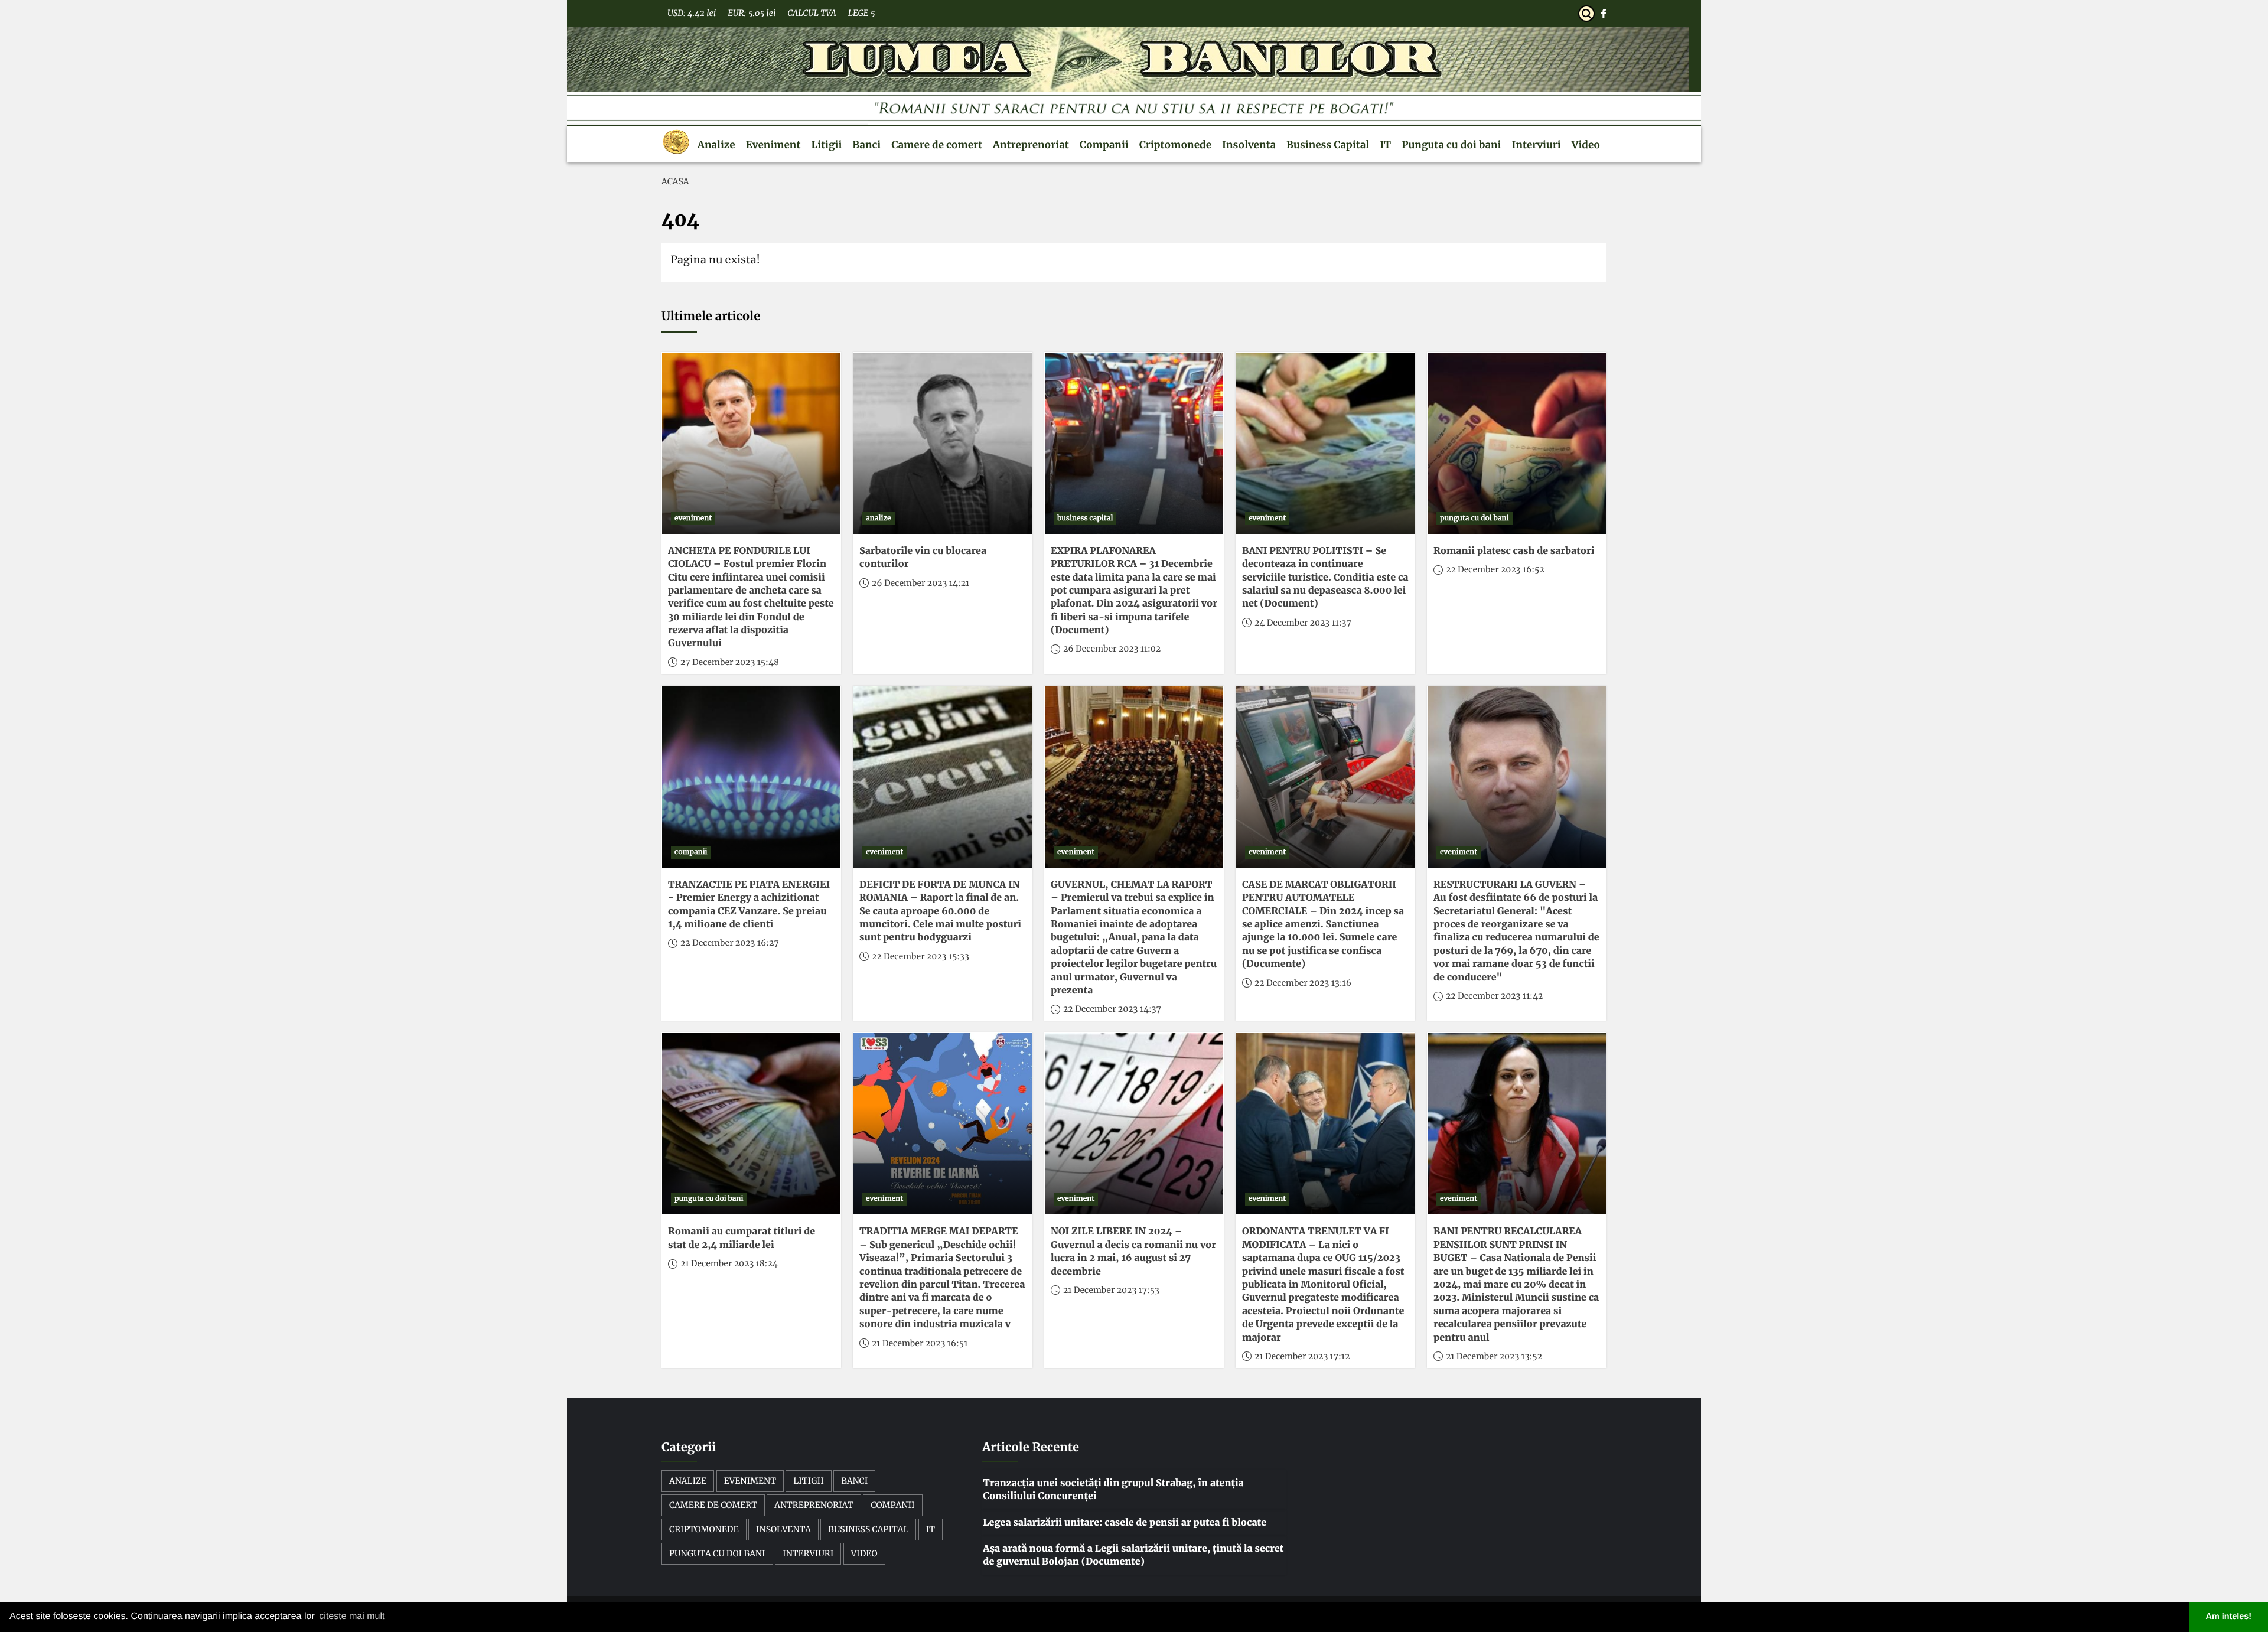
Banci (866, 145)
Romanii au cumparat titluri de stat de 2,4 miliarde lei (742, 1238)
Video (1586, 145)
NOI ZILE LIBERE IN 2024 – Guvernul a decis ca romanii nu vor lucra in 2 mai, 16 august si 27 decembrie (1133, 1251)
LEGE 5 (862, 13)
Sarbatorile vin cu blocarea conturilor (923, 558)
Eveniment (773, 145)
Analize (716, 145)
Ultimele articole (711, 316)
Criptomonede (1175, 145)
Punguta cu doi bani (1451, 145)
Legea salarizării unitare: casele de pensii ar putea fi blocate (1125, 1523)
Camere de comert (937, 145)
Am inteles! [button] (2229, 1617)
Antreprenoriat (1031, 145)
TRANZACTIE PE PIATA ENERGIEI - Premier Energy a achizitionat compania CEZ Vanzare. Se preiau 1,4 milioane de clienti (749, 905)
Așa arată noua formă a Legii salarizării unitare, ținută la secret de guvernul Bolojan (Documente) (1133, 1555)
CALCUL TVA (812, 13)
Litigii (826, 145)
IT (1385, 145)
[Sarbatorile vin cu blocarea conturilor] (943, 443)
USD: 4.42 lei (692, 13)
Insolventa (1249, 145)
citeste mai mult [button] (352, 1616)
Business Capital (1328, 145)
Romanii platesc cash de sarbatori (1514, 551)
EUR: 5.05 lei (752, 13)
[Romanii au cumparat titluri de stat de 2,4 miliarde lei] (751, 1124)
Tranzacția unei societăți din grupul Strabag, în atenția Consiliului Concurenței (1113, 1490)
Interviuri (1537, 145)
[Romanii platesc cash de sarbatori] (1517, 443)
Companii (1104, 145)
